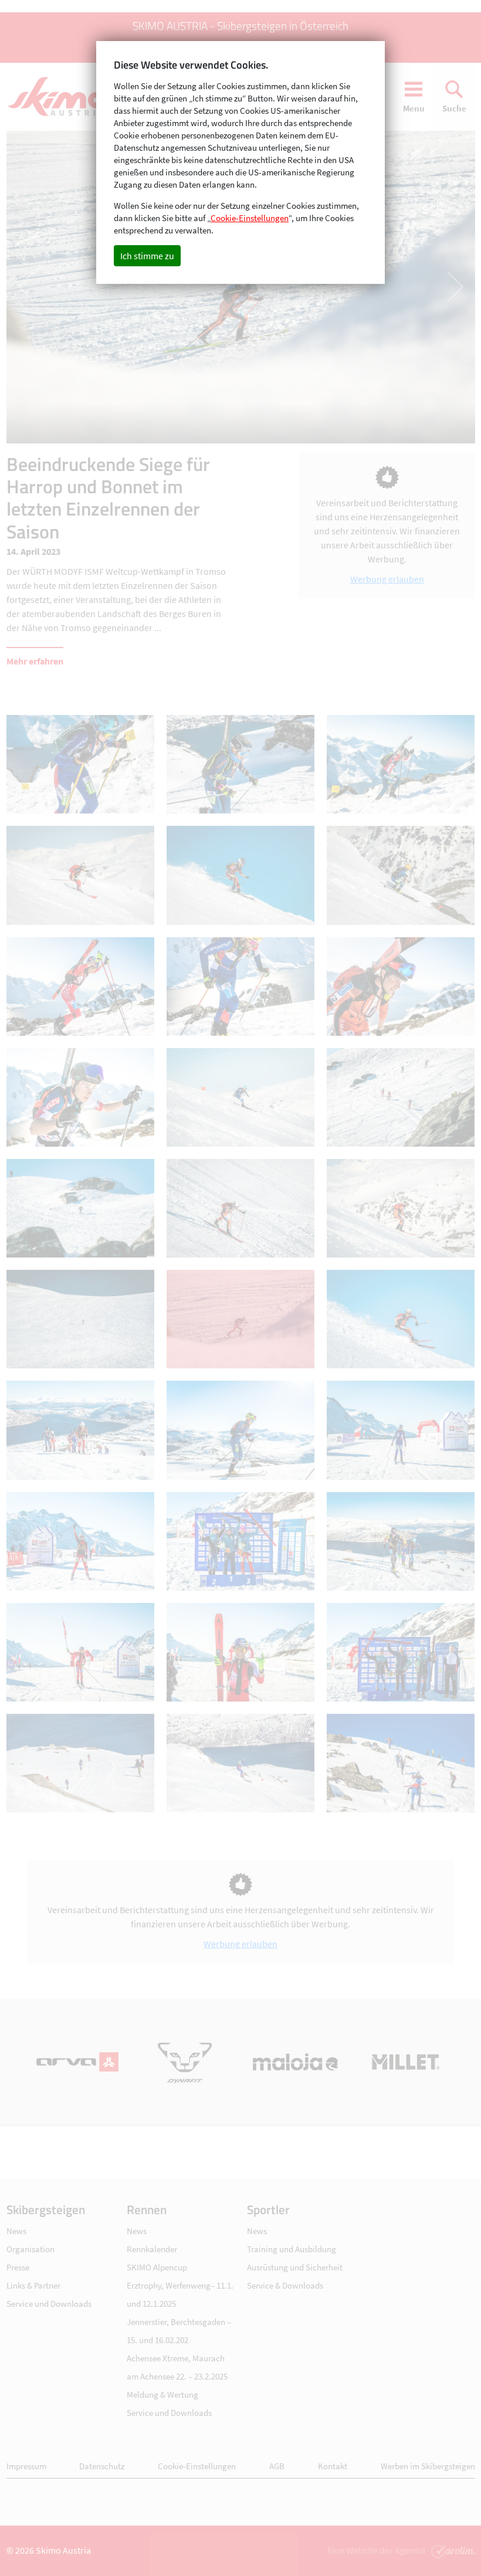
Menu (414, 108)
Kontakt (333, 2466)
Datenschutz (102, 2466)
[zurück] (124, 287)
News (16, 2231)
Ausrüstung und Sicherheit (295, 2267)
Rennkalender (152, 2249)
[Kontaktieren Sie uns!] (452, 2550)
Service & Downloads (285, 2285)
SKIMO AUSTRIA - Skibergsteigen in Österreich (240, 26)
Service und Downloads (49, 2304)
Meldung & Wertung (162, 2394)
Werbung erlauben (387, 579)
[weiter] (358, 287)
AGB (277, 2466)
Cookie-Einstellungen (197, 2466)
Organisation (31, 2249)
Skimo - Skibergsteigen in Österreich (62, 97)
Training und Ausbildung (292, 2249)
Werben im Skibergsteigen (428, 2466)
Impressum (26, 2466)
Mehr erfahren (35, 661)
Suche (454, 108)
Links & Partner (33, 2285)
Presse (18, 2267)
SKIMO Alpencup (157, 2267)
